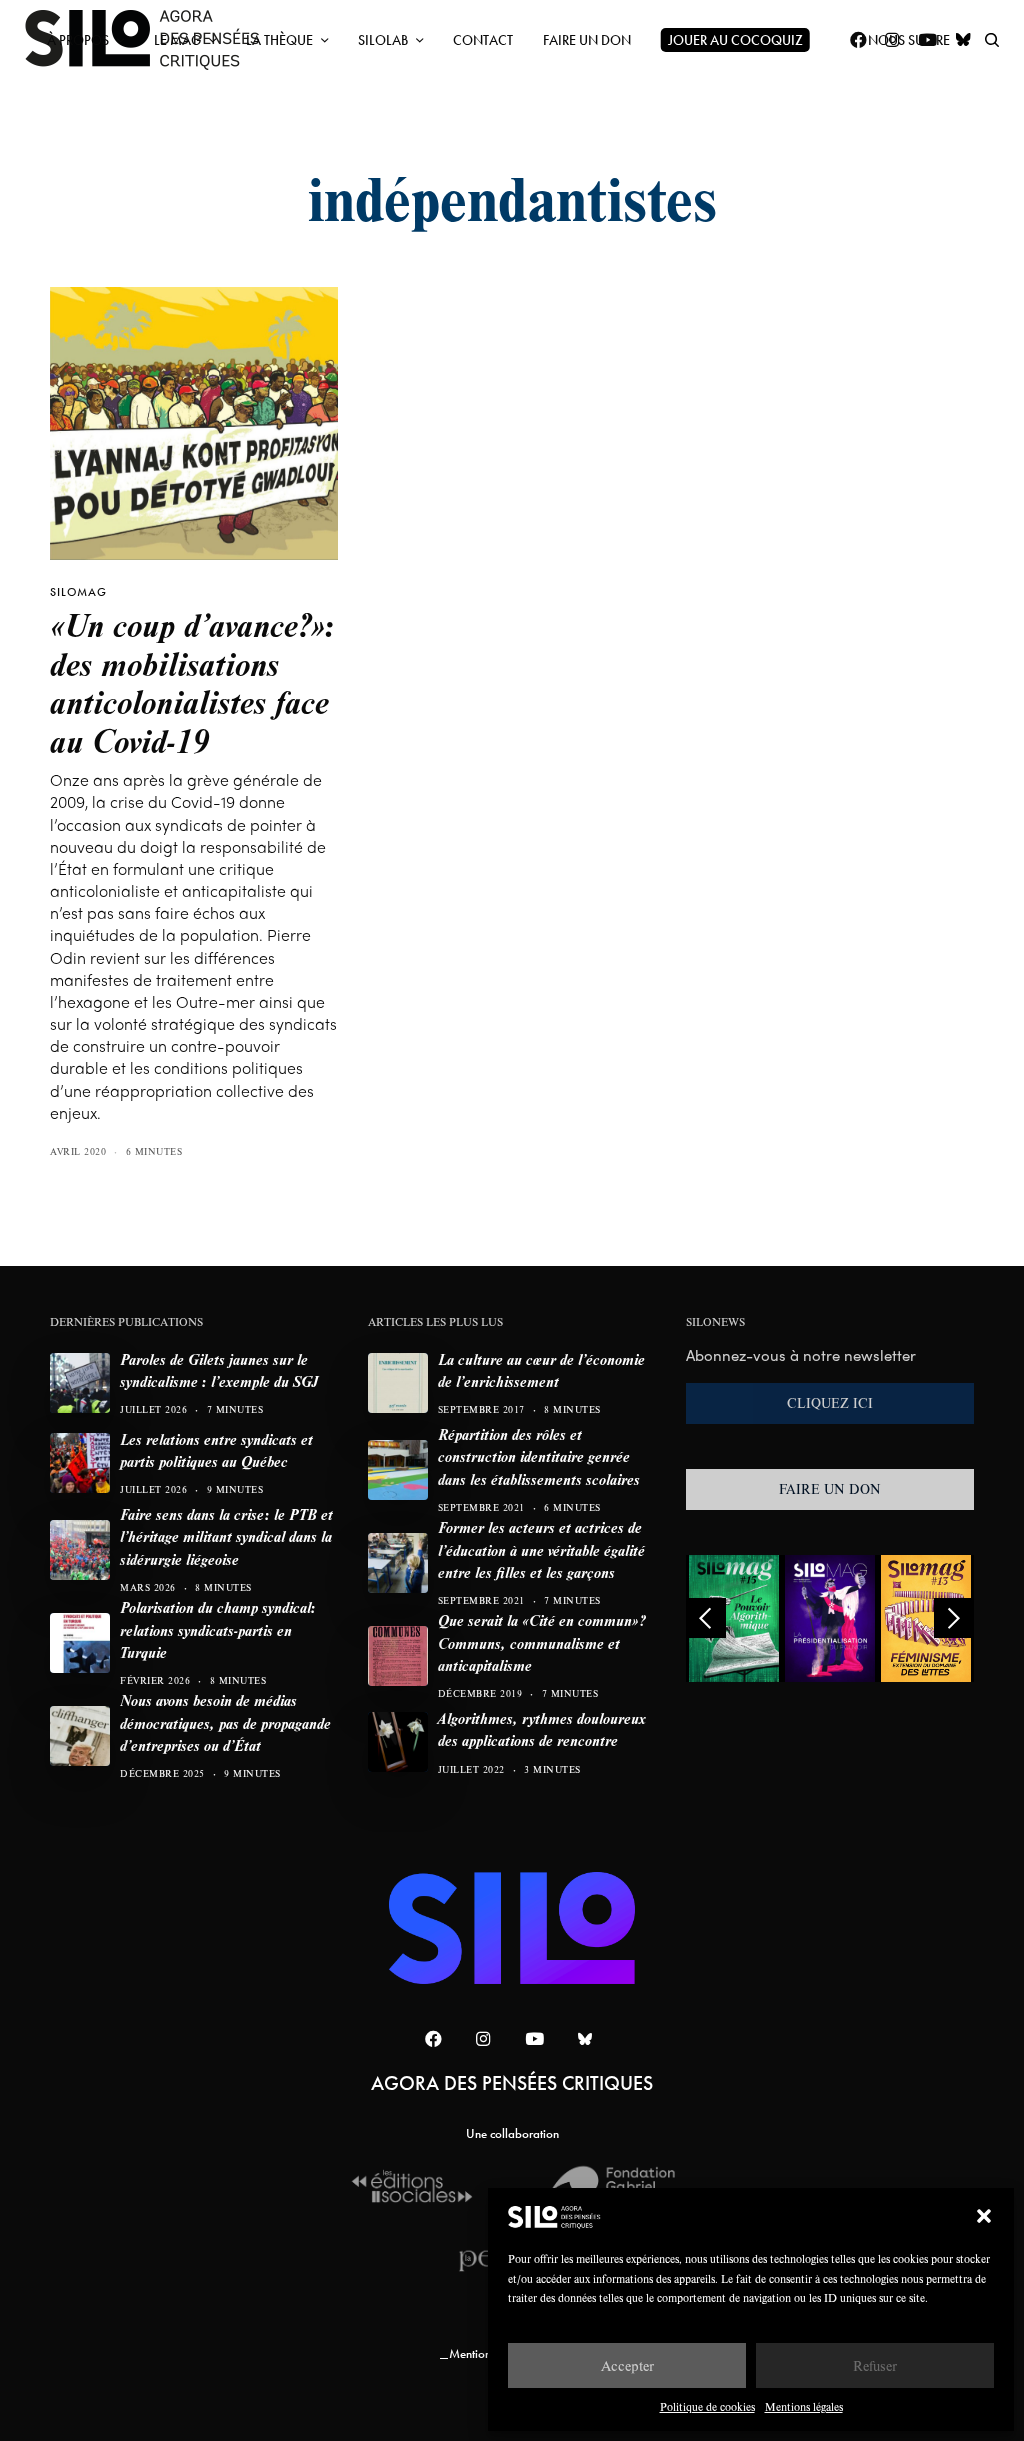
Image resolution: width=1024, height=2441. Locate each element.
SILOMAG (78, 592)
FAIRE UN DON (830, 1489)
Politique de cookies (707, 2406)
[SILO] (512, 1928)
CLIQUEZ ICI (830, 1403)
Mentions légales (804, 2406)
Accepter (627, 2365)
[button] (984, 2216)
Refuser (875, 2365)
